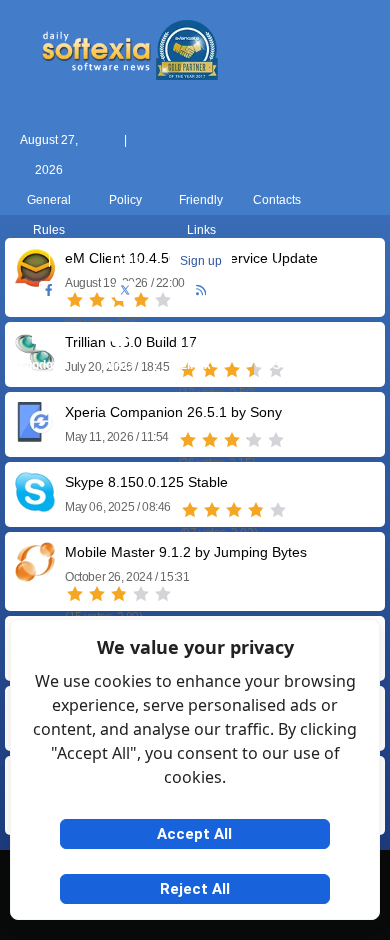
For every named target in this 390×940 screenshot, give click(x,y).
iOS (271, 365)
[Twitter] (125, 291)
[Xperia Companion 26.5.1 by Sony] (35, 434)
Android (347, 365)
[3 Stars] (232, 440)
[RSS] (201, 291)
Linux (195, 365)
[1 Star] (188, 440)
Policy (125, 200)
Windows (43, 365)
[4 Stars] (254, 440)
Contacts (277, 200)
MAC (119, 365)
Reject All (195, 889)
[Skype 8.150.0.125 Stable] (35, 504)
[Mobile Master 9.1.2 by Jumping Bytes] (35, 574)
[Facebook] (49, 291)
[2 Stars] (210, 440)
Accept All (194, 834)
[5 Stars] (276, 440)
